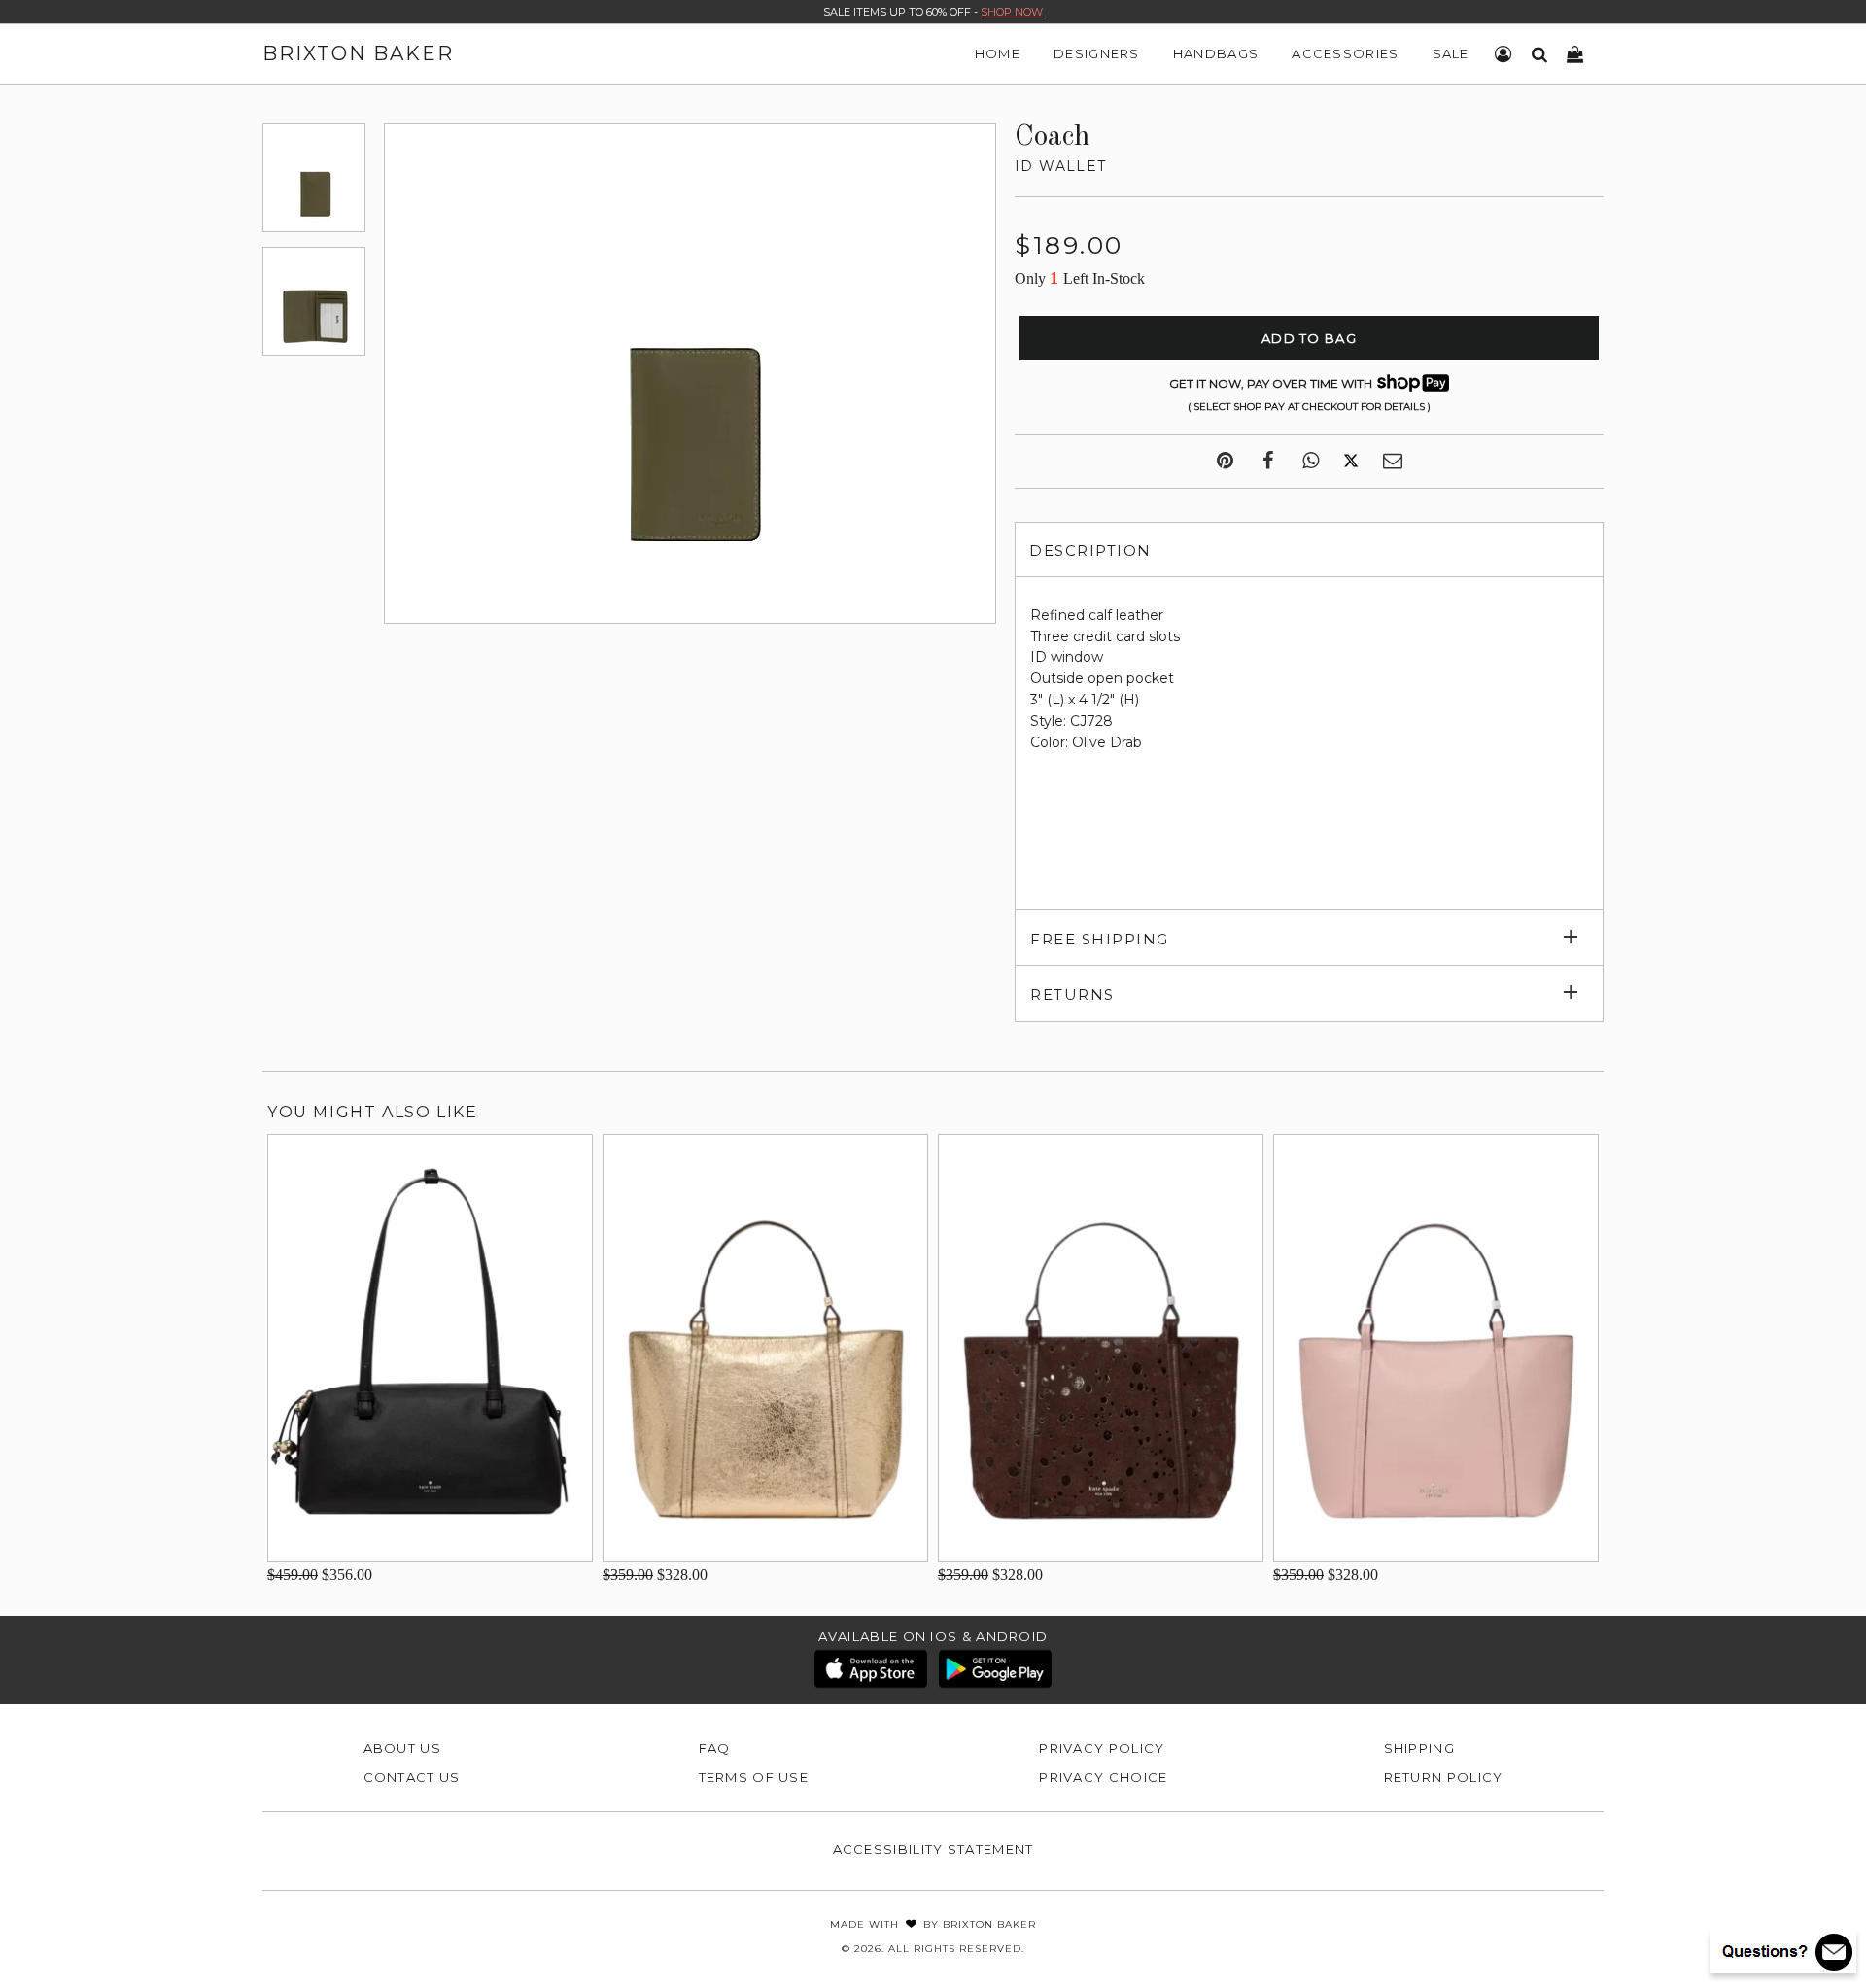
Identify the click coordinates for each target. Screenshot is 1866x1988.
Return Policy (1444, 1777)
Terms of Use (754, 1777)
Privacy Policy (1102, 1748)
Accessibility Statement (933, 1849)
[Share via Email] (1393, 462)
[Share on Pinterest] (1225, 462)
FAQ (715, 1748)
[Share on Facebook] (1268, 462)
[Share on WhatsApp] (1311, 462)
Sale (1451, 53)
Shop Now (1012, 12)
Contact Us (412, 1777)
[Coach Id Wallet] (314, 178)
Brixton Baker (358, 53)
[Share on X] (1351, 462)
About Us (402, 1748)
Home (998, 53)
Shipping (1419, 1748)
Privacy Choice (1103, 1777)
